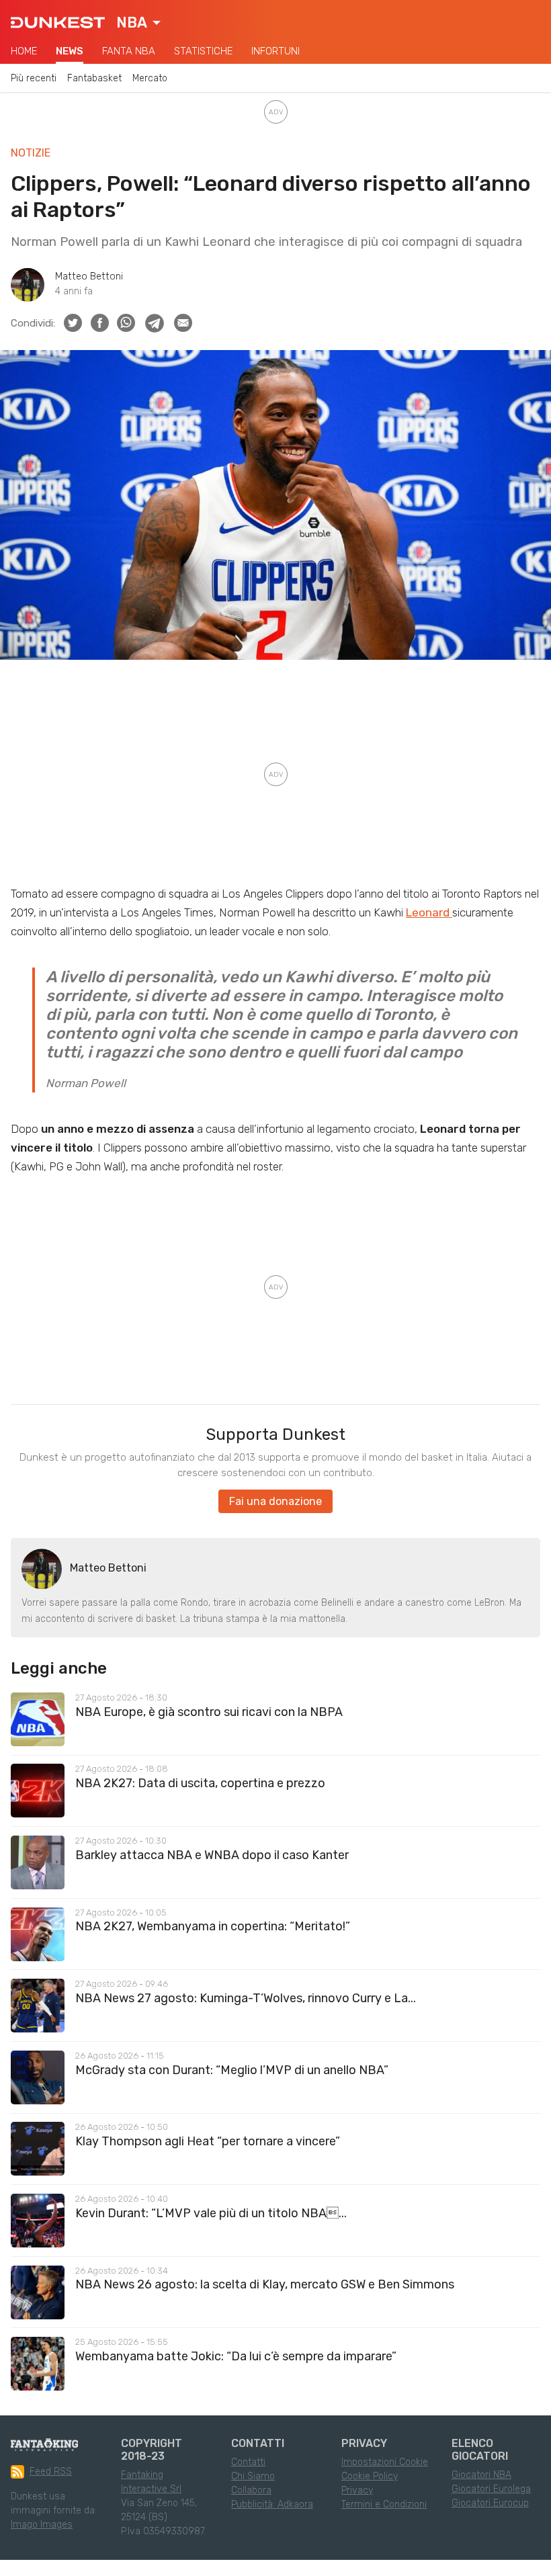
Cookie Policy (370, 2476)
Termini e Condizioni (384, 2504)
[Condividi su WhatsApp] (126, 323)
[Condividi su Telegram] (155, 323)
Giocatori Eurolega (491, 2489)
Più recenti (34, 78)
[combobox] (138, 23)
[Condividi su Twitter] (73, 323)
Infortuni (275, 51)
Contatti (248, 2462)
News (70, 51)
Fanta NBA (129, 51)
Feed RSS (51, 2472)
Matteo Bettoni (89, 276)
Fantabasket (94, 78)
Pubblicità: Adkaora (272, 2504)
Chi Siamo (253, 2476)
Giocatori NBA (481, 2475)
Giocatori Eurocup (490, 2503)
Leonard (429, 912)
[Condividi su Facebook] (100, 323)
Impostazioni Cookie (385, 2462)
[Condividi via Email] (183, 323)
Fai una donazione (275, 1501)
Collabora (251, 2490)
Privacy (357, 2490)
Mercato (150, 78)
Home (24, 51)
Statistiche (203, 51)
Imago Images (42, 2525)
